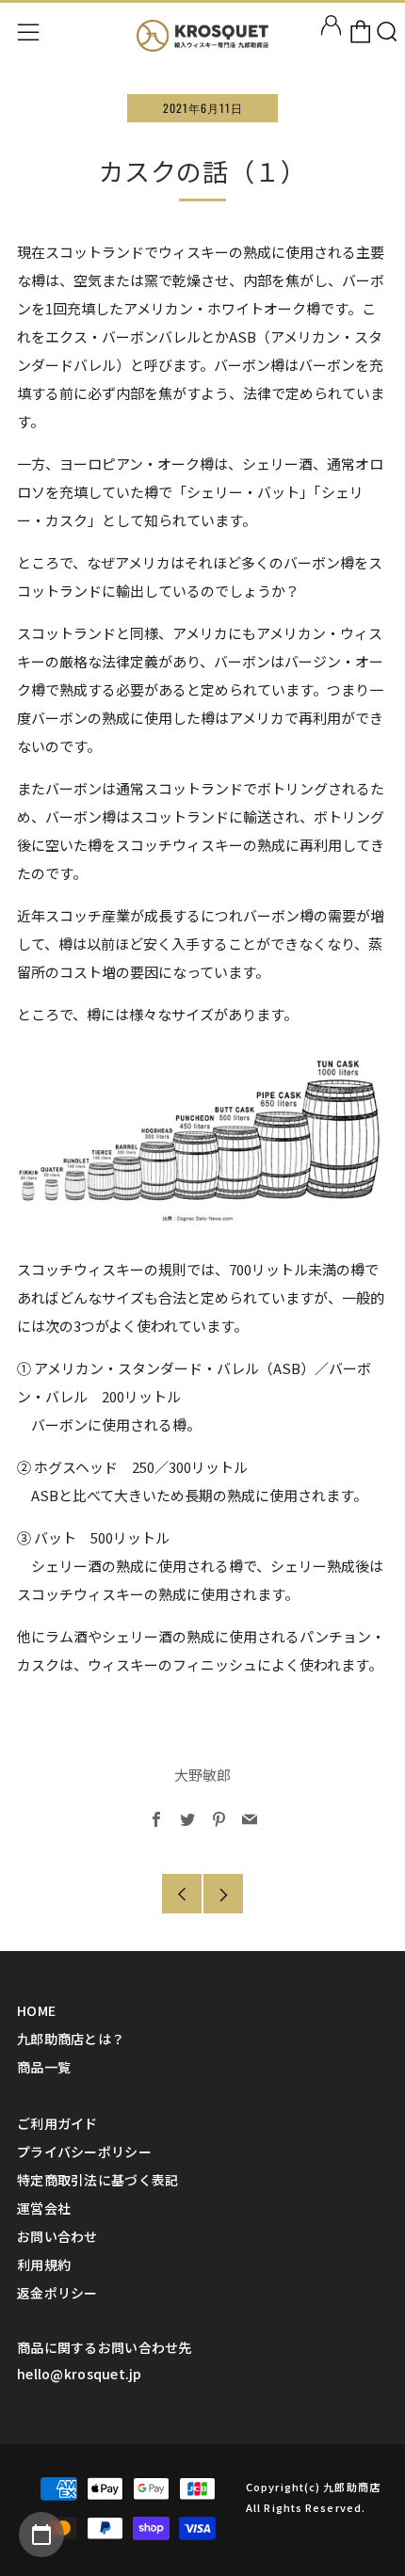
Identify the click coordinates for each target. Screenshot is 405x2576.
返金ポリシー (57, 2293)
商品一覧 (44, 2067)
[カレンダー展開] (41, 2535)
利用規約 (44, 2264)
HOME (36, 2010)
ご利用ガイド (57, 2123)
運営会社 (44, 2208)
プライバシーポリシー (84, 2152)
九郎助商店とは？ (71, 2039)
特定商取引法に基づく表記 (97, 2180)
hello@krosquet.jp (80, 2374)
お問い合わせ (57, 2236)
